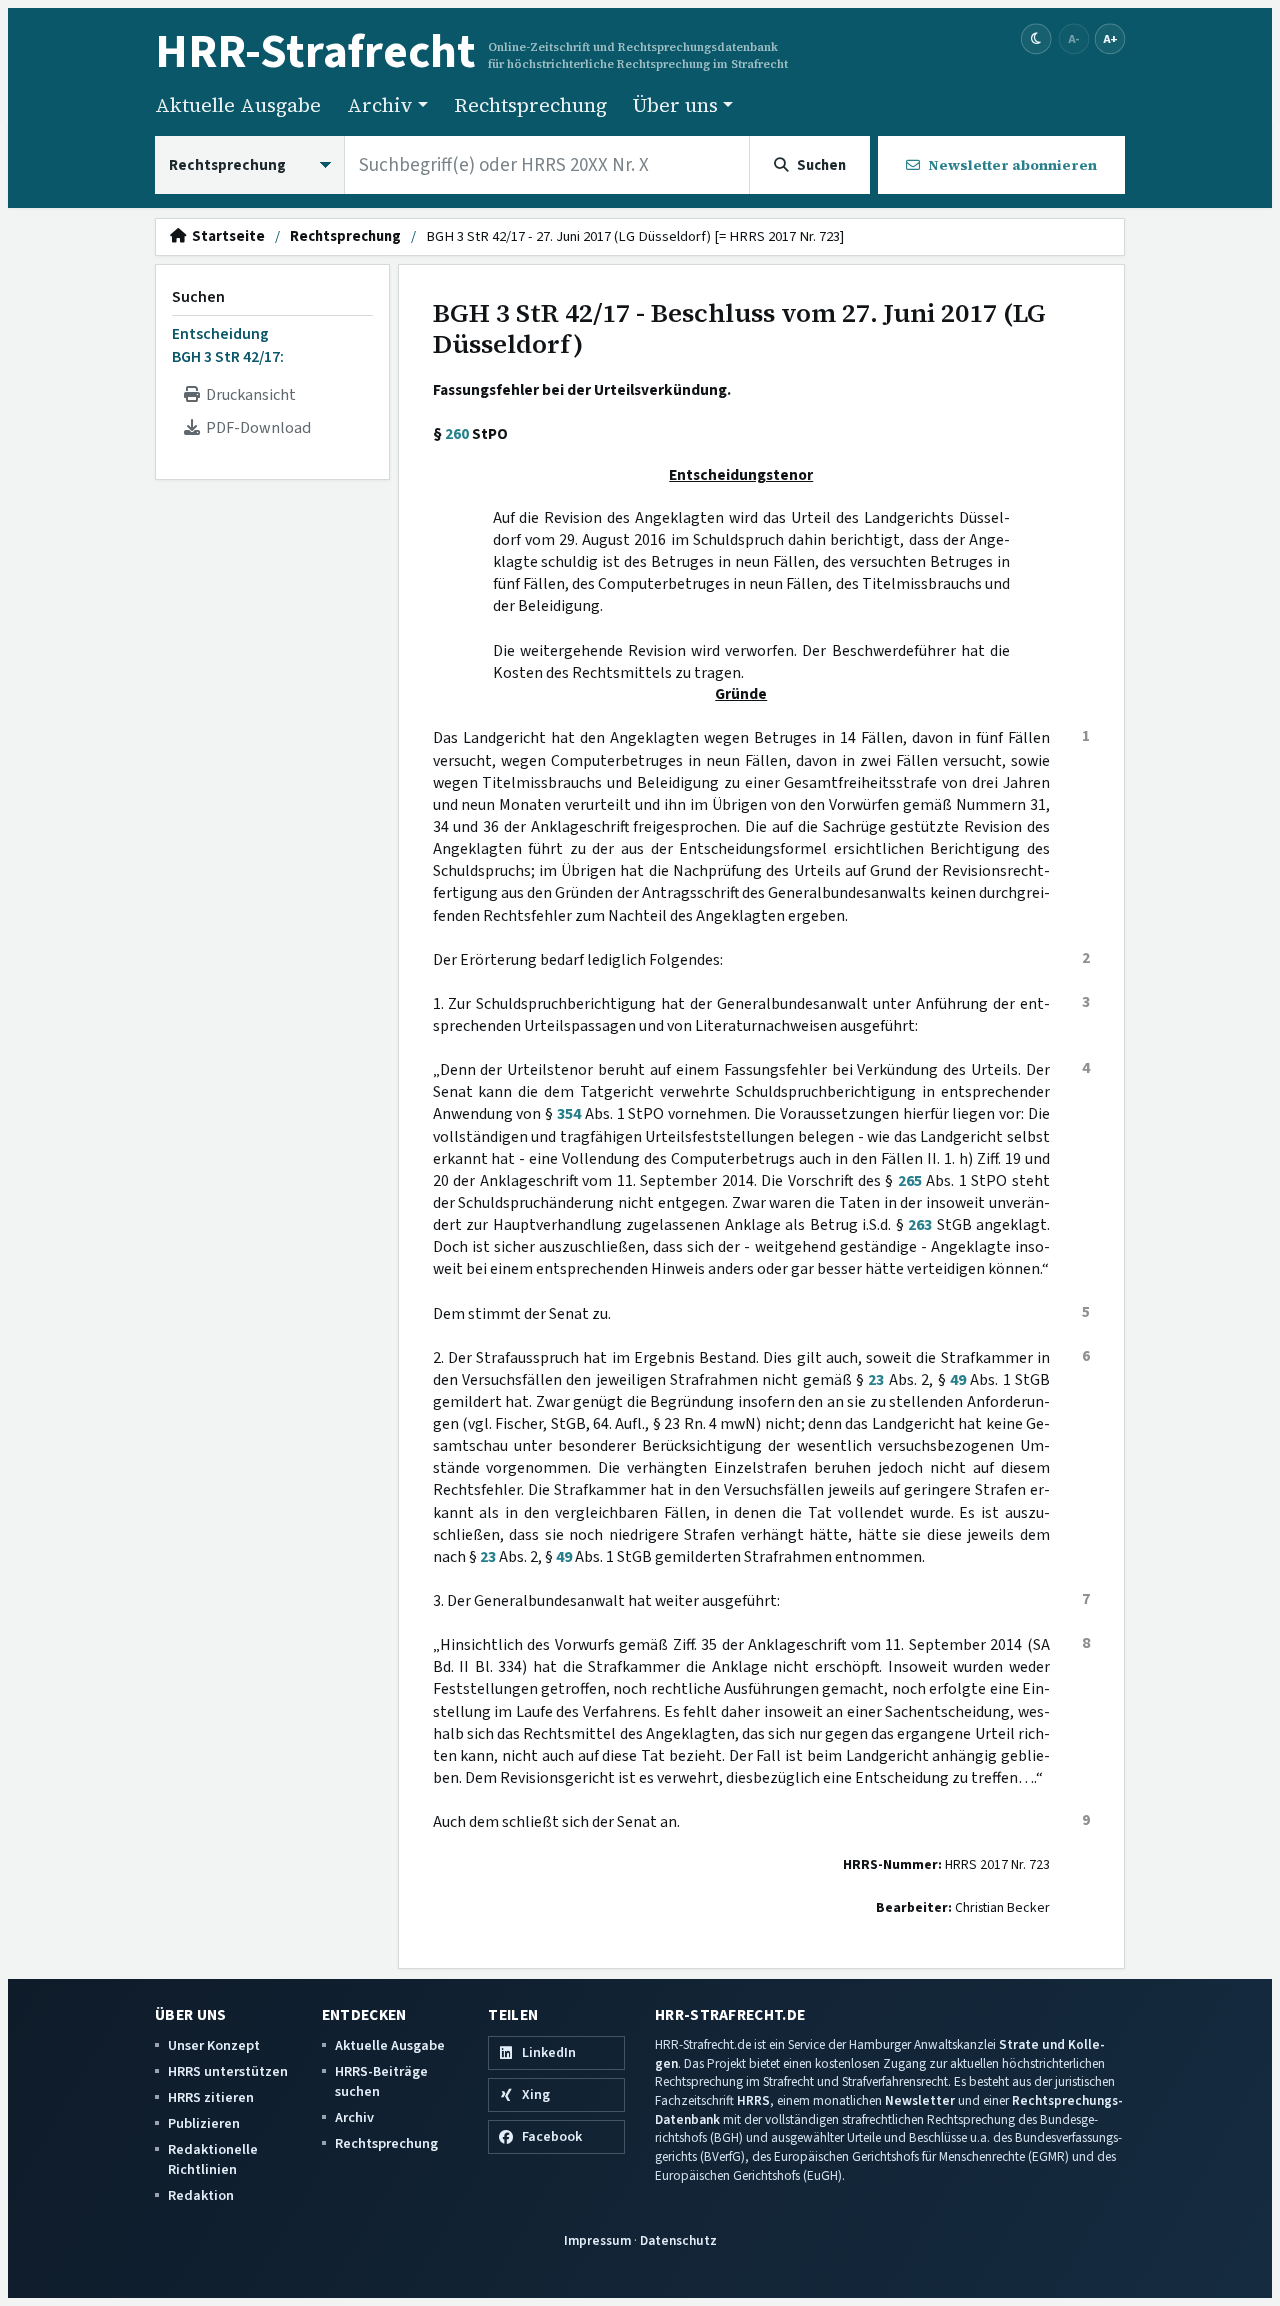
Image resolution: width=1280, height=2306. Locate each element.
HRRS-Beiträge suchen (381, 2081)
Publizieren (204, 2123)
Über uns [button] (675, 105)
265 (910, 1181)
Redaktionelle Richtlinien (213, 2159)
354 (569, 1114)
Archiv (354, 2117)
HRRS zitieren (211, 2097)
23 (876, 1380)
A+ (1110, 38)
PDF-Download (255, 428)
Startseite (225, 237)
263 (920, 1225)
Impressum (597, 2240)
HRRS (753, 2100)
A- (1074, 38)
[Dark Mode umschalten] (1036, 39)
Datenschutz (678, 2240)
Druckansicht (248, 395)
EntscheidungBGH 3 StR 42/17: (228, 345)
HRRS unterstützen (228, 2071)
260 (457, 434)
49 (958, 1380)
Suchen (198, 297)
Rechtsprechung (530, 105)
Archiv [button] (380, 105)
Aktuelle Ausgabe (238, 105)
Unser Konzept (214, 2045)
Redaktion (201, 2195)
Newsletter (920, 2100)
